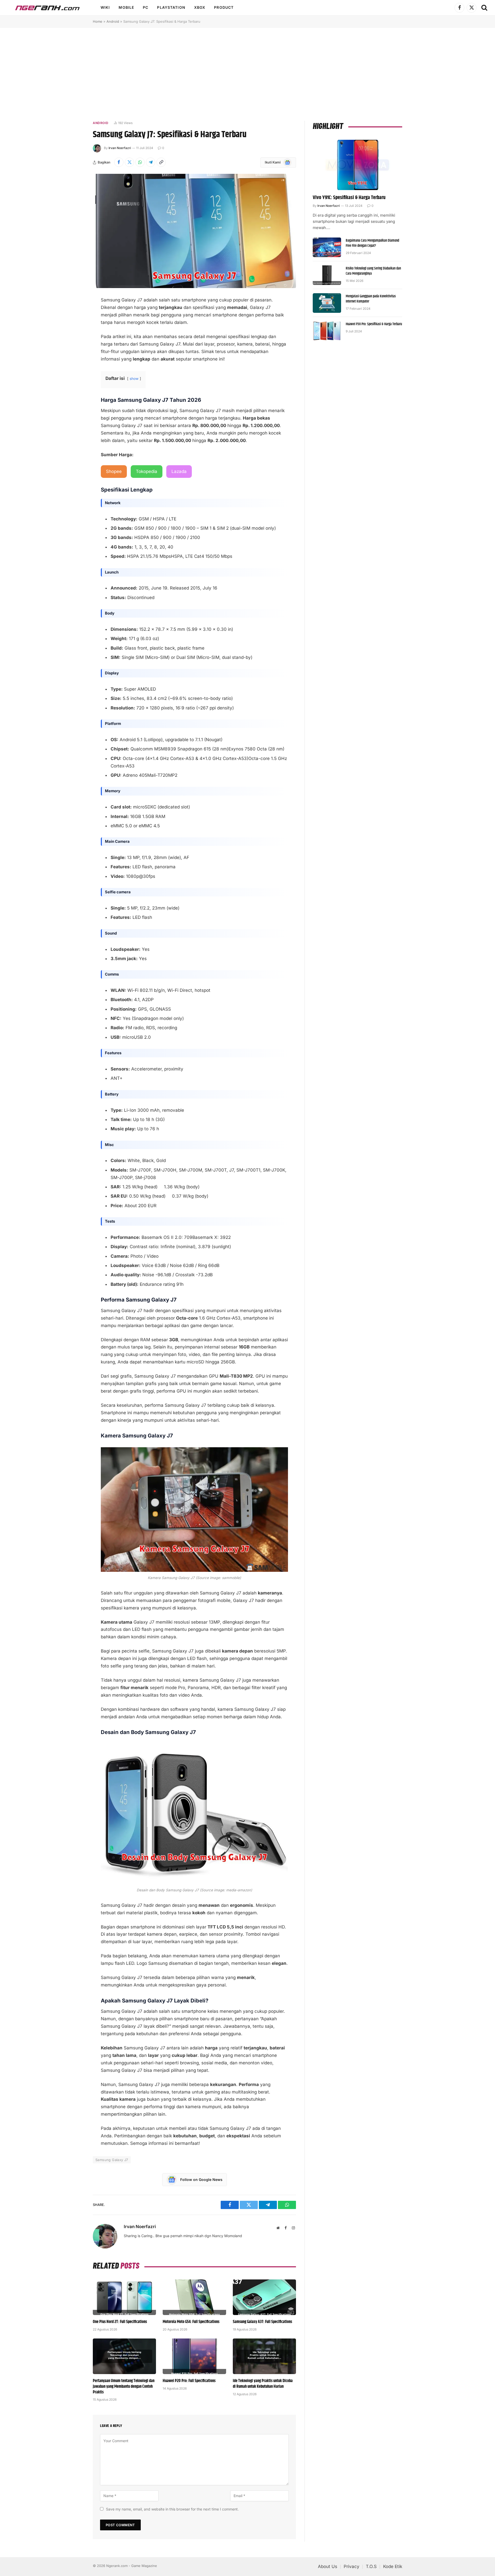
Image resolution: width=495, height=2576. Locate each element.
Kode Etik (393, 2566)
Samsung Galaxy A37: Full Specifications (262, 2322)
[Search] (484, 8)
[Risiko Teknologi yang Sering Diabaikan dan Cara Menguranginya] (327, 275)
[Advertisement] (247, 74)
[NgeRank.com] (47, 8)
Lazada (179, 471)
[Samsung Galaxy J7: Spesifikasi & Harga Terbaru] (194, 231)
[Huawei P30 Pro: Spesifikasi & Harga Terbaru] (327, 331)
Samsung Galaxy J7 (112, 2160)
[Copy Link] (161, 162)
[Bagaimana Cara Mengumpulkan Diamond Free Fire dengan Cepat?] (327, 247)
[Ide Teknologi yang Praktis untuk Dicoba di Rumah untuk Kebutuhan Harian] (264, 2356)
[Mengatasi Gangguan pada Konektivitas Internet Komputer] (327, 303)
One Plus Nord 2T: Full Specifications (120, 2322)
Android (113, 21)
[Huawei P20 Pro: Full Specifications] (194, 2356)
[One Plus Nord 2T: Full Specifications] (124, 2297)
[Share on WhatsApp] (140, 162)
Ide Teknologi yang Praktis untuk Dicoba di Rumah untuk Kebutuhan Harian (263, 2384)
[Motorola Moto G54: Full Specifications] (194, 2297)
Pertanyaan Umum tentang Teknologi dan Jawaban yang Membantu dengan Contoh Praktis (124, 2387)
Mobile (126, 7)
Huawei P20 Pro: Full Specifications (189, 2381)
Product (224, 7)
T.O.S (371, 2566)
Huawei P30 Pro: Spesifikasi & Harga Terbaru (374, 324)
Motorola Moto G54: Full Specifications (191, 2322)
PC (146, 7)
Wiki (105, 7)
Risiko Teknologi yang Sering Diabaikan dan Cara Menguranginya (373, 271)
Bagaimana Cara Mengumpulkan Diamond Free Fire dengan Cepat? (372, 243)
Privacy (352, 2566)
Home (98, 21)
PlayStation (171, 7)
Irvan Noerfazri (120, 148)
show (134, 379)
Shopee (114, 471)
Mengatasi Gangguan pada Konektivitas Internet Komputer (371, 299)
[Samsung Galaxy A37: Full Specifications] (264, 2297)
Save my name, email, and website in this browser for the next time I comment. (172, 2509)
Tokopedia (147, 471)
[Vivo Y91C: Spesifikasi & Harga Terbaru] (357, 165)
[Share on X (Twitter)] (129, 162)
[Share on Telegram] (151, 162)
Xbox (200, 7)
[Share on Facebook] (119, 162)
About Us (328, 2566)
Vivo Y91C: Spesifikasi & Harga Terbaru (349, 198)
